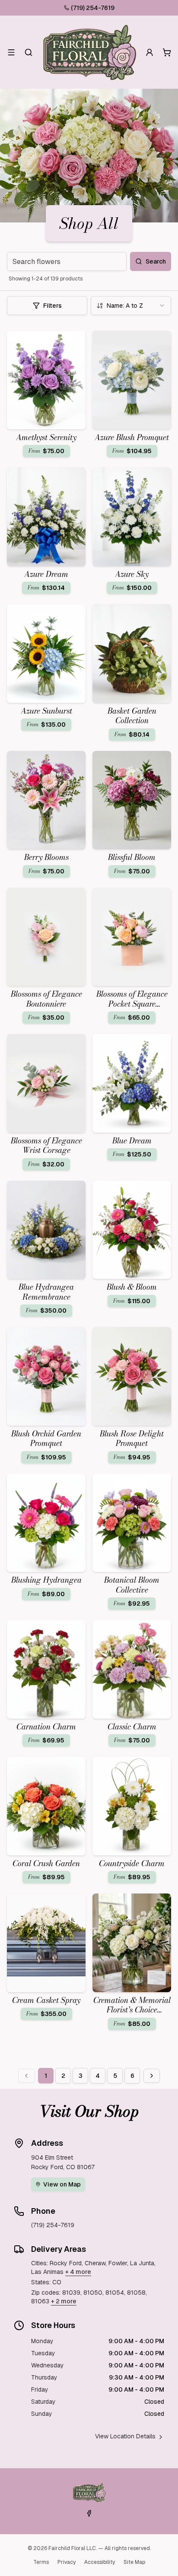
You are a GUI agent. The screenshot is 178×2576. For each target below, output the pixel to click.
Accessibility (100, 2562)
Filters (52, 306)
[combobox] (131, 306)
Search (156, 261)
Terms (41, 2562)
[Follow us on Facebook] (89, 2513)
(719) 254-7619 (93, 8)
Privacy (67, 2562)
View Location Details (125, 2436)
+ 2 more (64, 2301)
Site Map (134, 2562)
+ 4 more (78, 2272)
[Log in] (149, 52)
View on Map (62, 2184)
